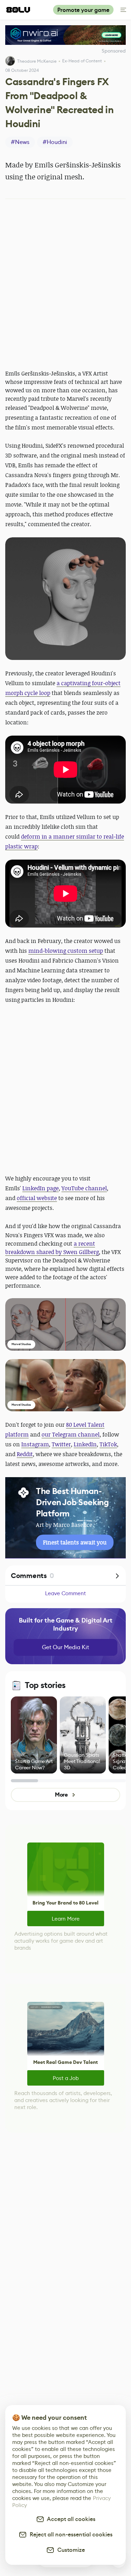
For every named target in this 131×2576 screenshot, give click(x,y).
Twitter (61, 1444)
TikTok (108, 1444)
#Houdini (55, 142)
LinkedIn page (41, 1188)
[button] (65, 599)
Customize (70, 2550)
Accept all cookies (70, 2519)
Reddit (25, 1454)
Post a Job (66, 2078)
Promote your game (83, 10)
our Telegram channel (71, 1434)
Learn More (66, 1919)
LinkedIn (85, 1444)
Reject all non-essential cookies (70, 2534)
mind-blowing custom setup (66, 951)
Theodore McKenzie (37, 61)
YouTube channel (84, 1188)
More (61, 1795)
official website (37, 1198)
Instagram (35, 1444)
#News (20, 142)
